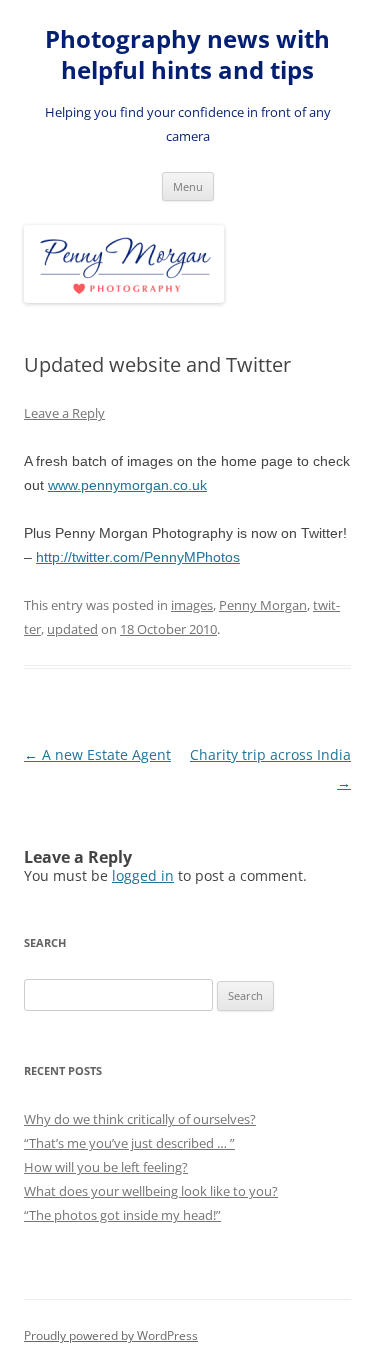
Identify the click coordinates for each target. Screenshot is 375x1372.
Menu (188, 186)
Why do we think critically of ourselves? (140, 1119)
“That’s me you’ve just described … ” (129, 1143)
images (192, 605)
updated (72, 629)
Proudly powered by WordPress (111, 1335)
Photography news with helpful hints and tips (187, 55)
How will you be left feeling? (106, 1167)
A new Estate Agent (97, 754)
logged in (143, 875)
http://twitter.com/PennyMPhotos (138, 557)
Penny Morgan (263, 605)
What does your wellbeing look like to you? (151, 1191)
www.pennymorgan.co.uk (127, 485)
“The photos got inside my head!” (122, 1215)
